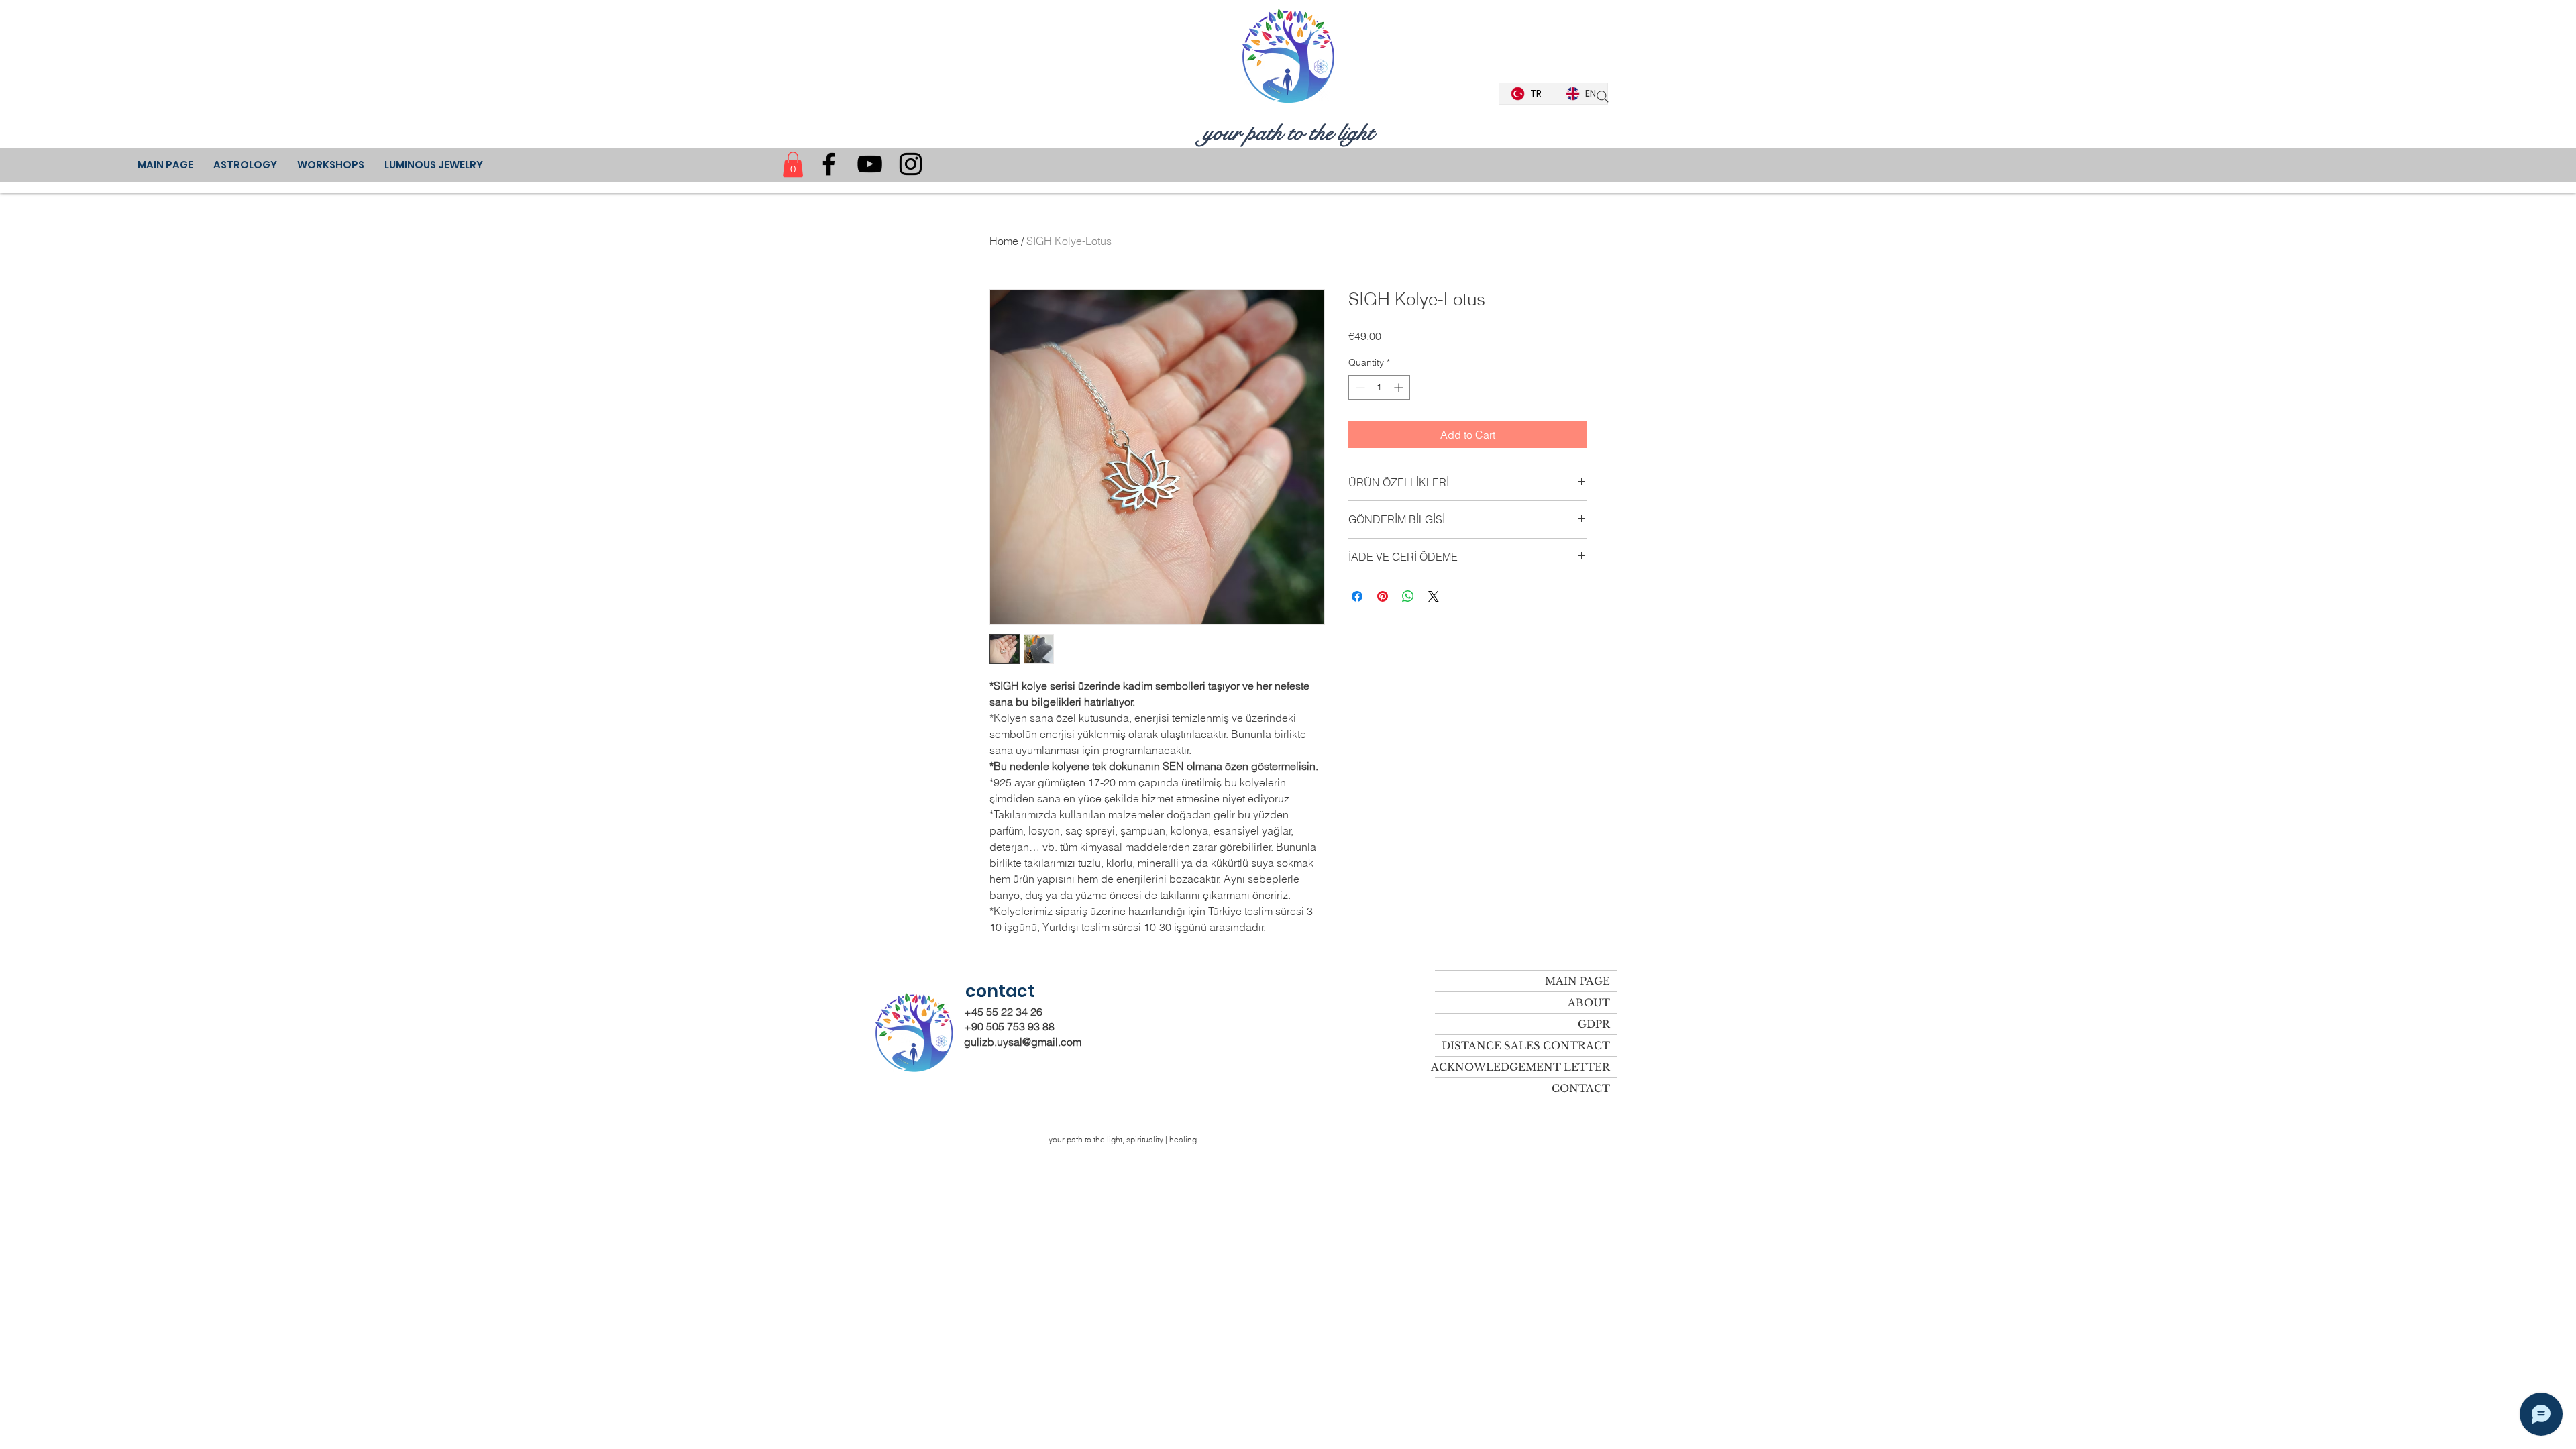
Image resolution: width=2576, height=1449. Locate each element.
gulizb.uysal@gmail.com (1023, 1042)
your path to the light (1289, 133)
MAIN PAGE (1577, 981)
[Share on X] (1434, 596)
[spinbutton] (1379, 387)
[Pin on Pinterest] (1383, 596)
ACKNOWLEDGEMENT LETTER (1522, 1067)
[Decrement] (1359, 387)
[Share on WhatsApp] (1408, 596)
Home (1004, 241)
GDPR (1594, 1024)
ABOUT (1589, 1003)
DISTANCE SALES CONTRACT (1526, 1045)
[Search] (1603, 97)
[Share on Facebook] (1357, 596)
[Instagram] (911, 164)
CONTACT (1581, 1088)
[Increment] (1400, 387)
